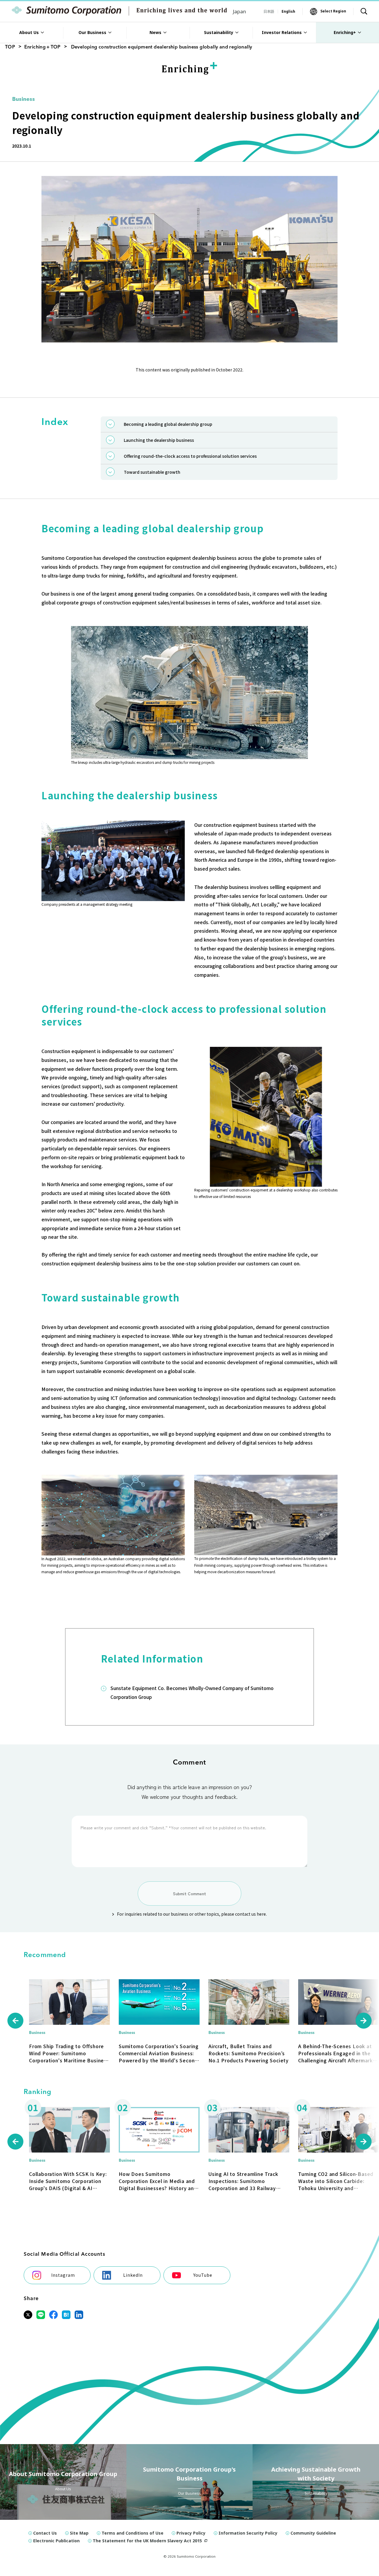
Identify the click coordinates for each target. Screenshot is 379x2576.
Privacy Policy (191, 2533)
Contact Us (45, 2533)
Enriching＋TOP (42, 47)
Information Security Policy (248, 2533)
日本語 (269, 11)
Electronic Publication (56, 2541)
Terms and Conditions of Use (133, 2533)
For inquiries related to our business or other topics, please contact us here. (192, 1914)
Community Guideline (313, 2533)
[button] (15, 2021)
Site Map (79, 2533)
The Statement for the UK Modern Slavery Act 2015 (147, 2541)
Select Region (333, 11)
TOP (10, 47)
